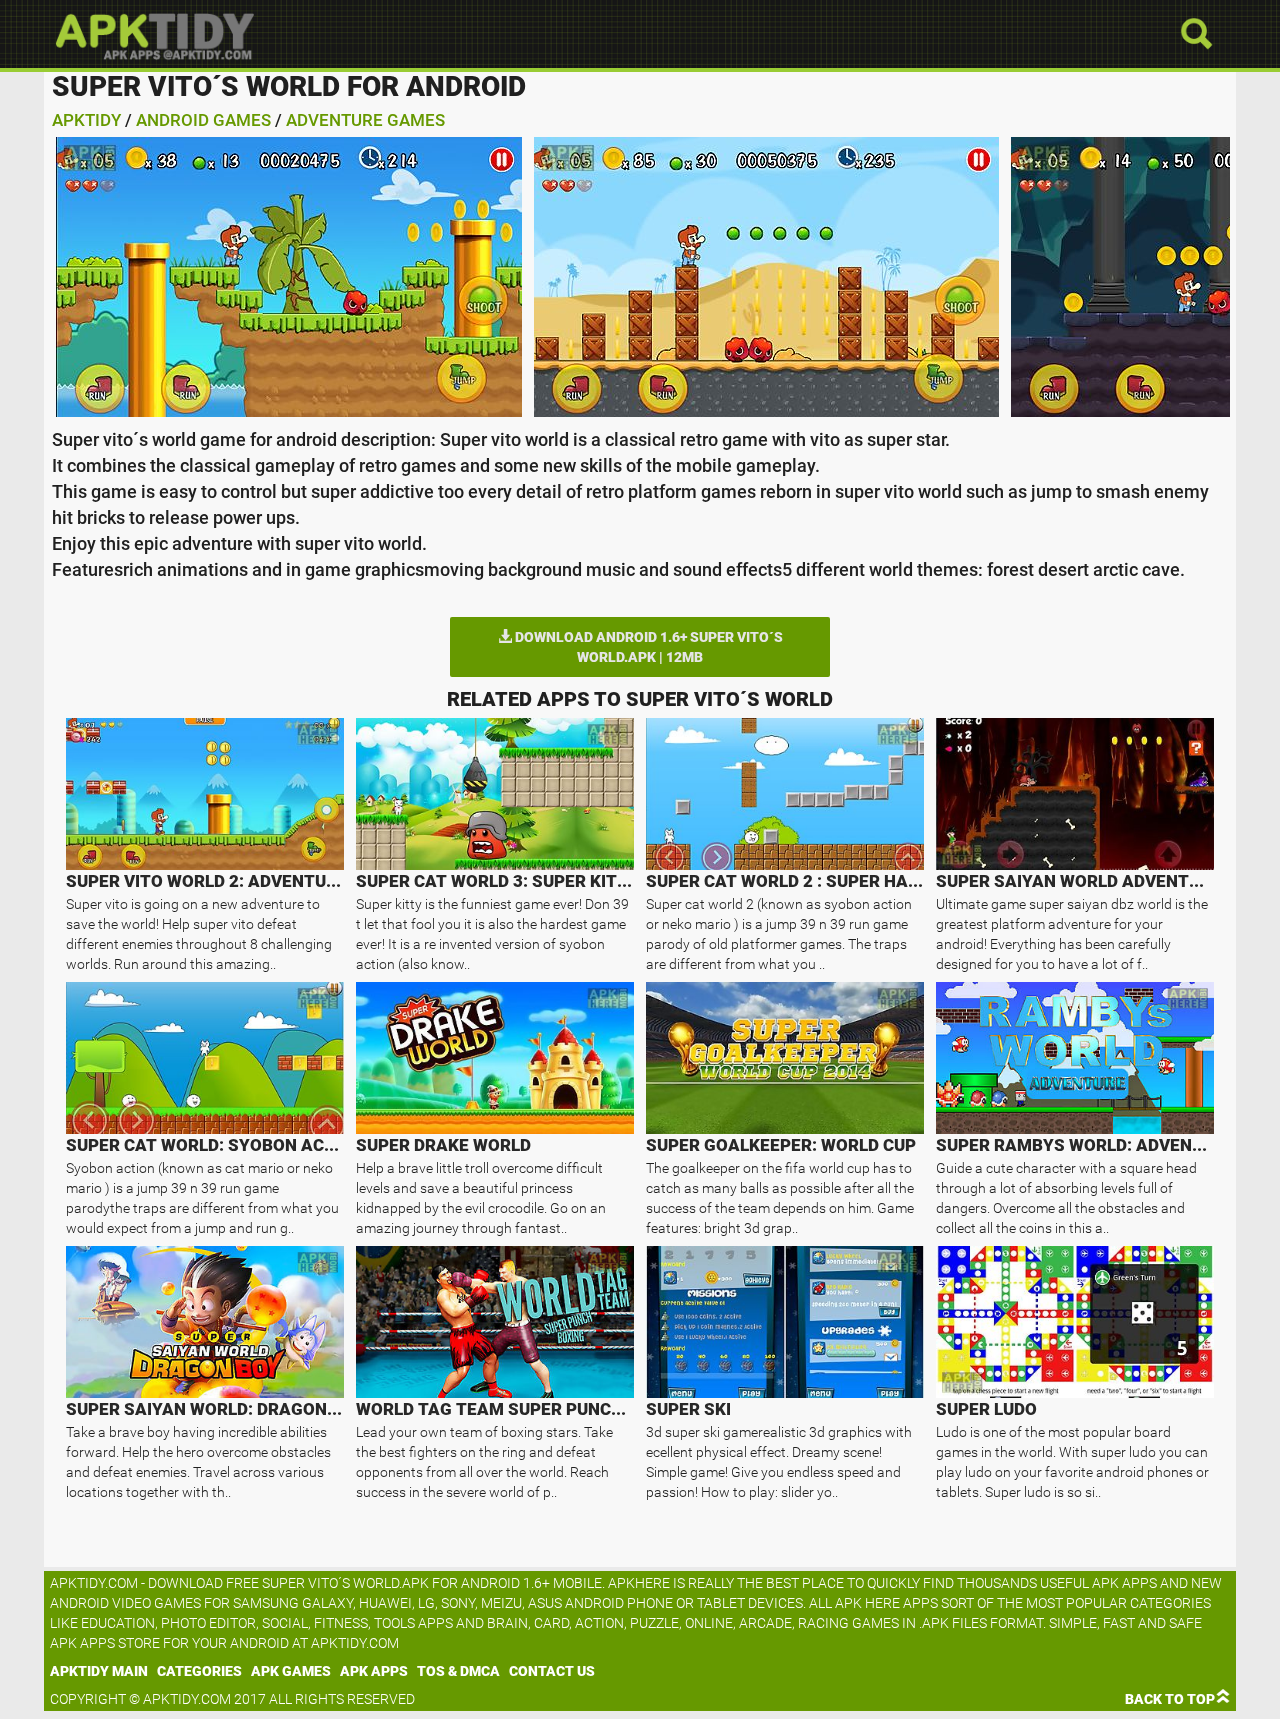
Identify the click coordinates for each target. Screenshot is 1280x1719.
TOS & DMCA (458, 1671)
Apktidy (86, 120)
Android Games (203, 120)
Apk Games (291, 1671)
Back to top (1170, 1699)
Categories (199, 1671)
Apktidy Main (99, 1671)
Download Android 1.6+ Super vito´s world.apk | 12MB (647, 647)
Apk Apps (374, 1671)
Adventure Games (365, 120)
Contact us (552, 1671)
